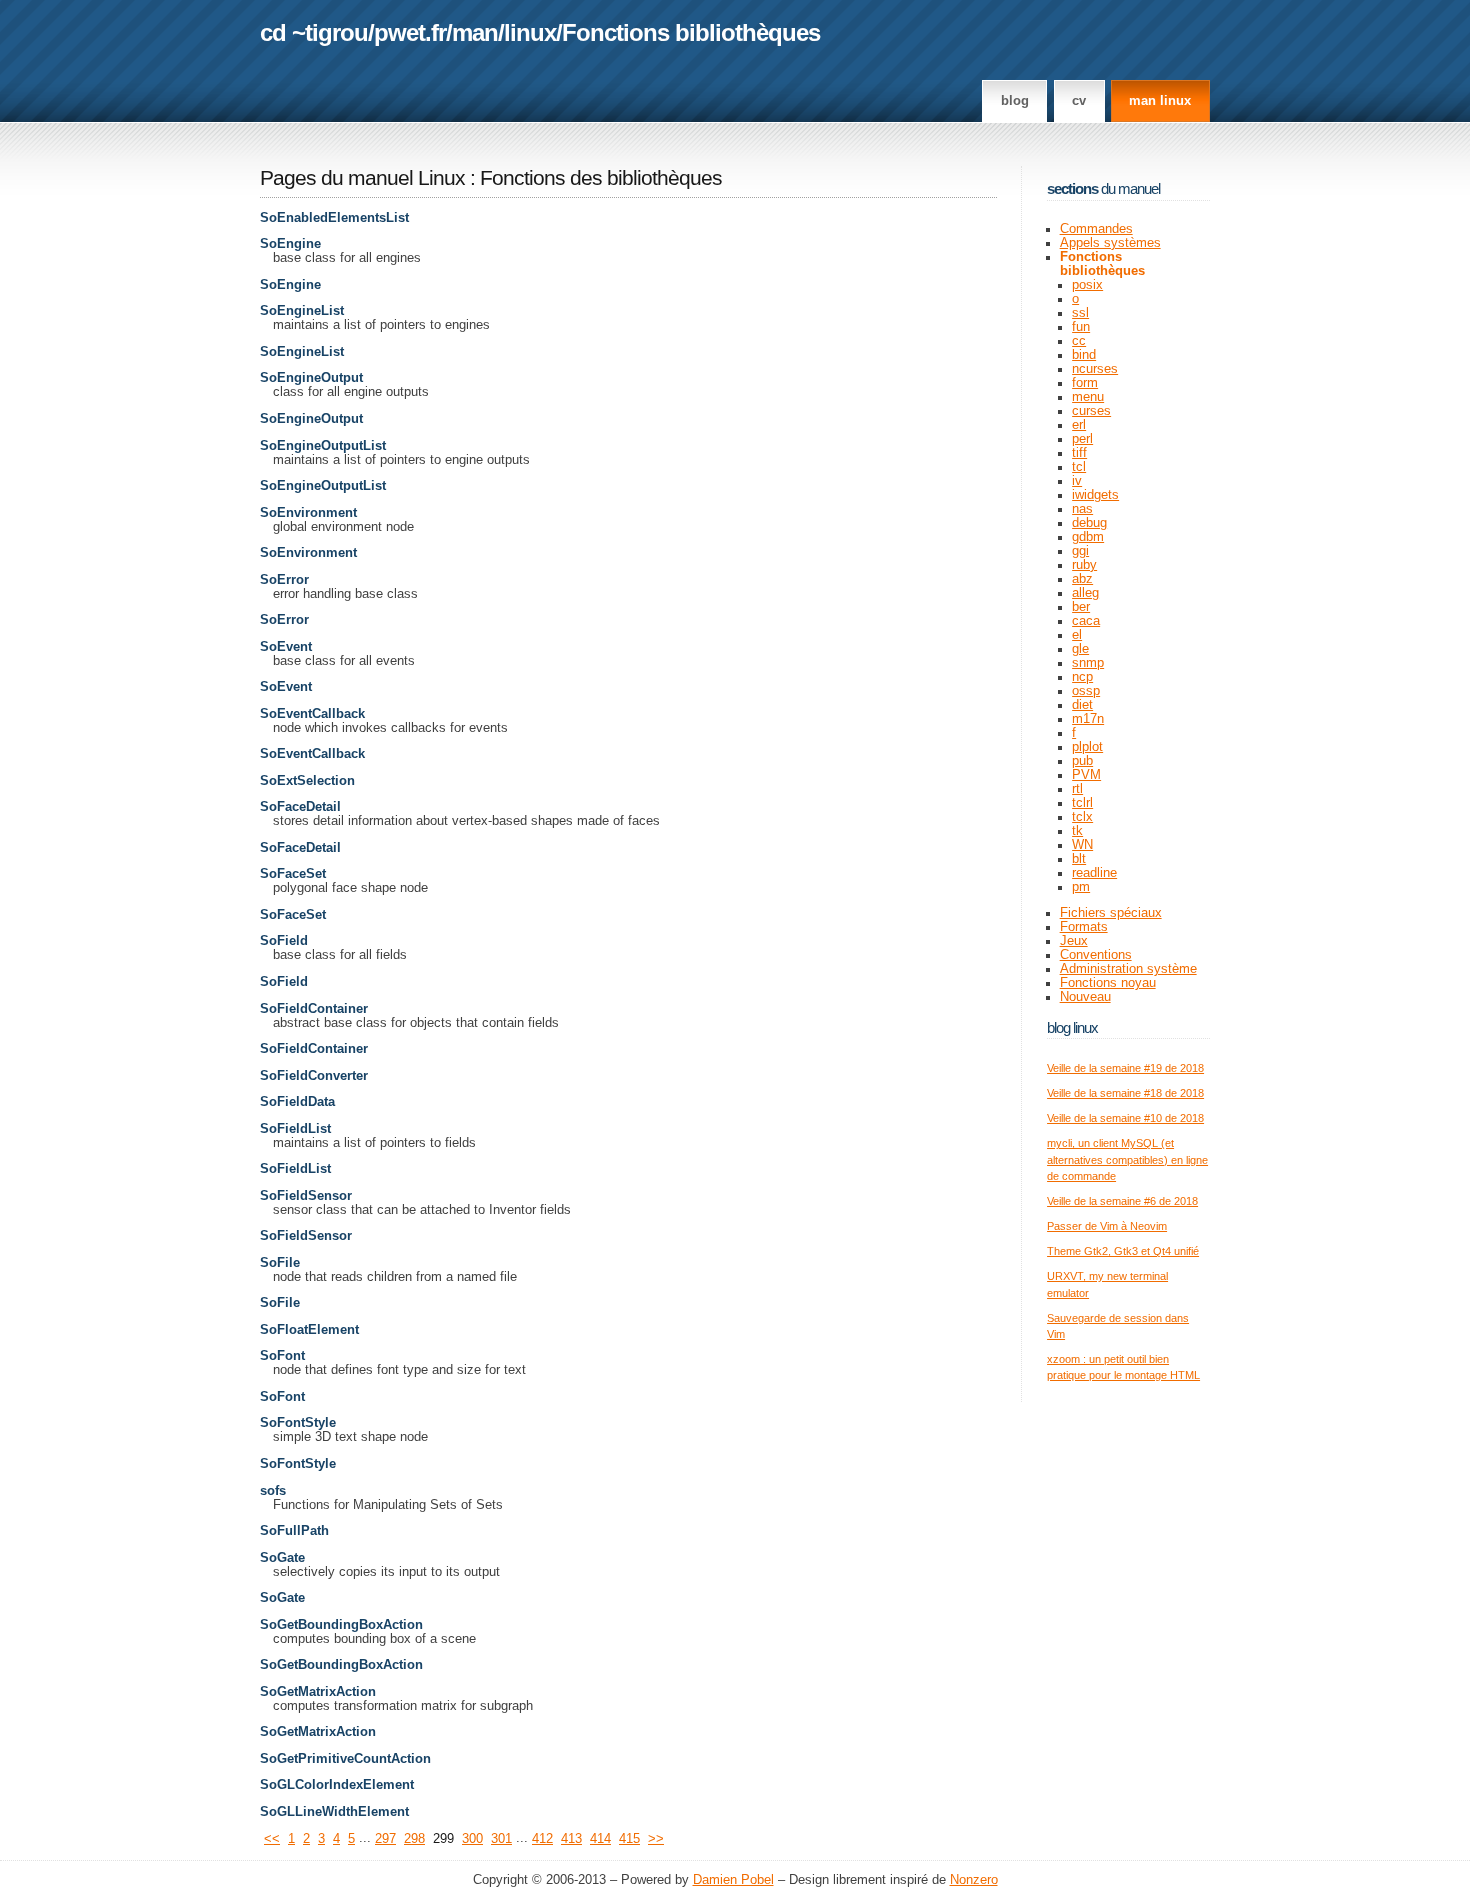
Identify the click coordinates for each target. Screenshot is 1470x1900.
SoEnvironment (308, 513)
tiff (1079, 453)
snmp (1088, 663)
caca (1086, 621)
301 (501, 1839)
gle (1080, 649)
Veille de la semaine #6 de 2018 (1122, 1201)
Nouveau (1085, 997)
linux (530, 32)
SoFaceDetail (300, 807)
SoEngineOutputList (323, 446)
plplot (1087, 747)
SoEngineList (302, 311)
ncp (1082, 677)
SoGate (282, 1558)
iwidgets (1095, 495)
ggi (1080, 551)
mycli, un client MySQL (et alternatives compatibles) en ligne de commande (1127, 1159)
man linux (1160, 101)
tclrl (1082, 803)
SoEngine (290, 244)
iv (1077, 481)
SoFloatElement (309, 1330)
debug (1089, 523)
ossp (1086, 691)
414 (600, 1839)
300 (472, 1839)
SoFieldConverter (314, 1076)
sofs (273, 1491)
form (1085, 383)
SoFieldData (297, 1102)
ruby (1084, 565)
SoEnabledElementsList (334, 218)
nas (1082, 509)
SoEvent (286, 647)
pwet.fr (410, 32)
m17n (1088, 719)
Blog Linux (1072, 1027)
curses (1091, 411)
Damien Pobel (733, 1880)
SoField (284, 941)
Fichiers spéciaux (1111, 913)
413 (571, 1839)
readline (1094, 873)
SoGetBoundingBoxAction (341, 1625)
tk (1077, 831)
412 (542, 1839)
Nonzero (974, 1880)
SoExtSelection (307, 781)
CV (1079, 101)
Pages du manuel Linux (362, 178)
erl (1079, 425)
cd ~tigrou (314, 32)
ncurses (1095, 369)
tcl (1079, 467)
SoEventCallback (312, 714)
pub (1082, 761)
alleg (1085, 593)
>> (656, 1839)
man (475, 32)
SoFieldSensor (306, 1196)
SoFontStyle (298, 1423)
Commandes (1096, 229)
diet (1082, 705)
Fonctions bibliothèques (691, 32)
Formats (1084, 927)
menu (1088, 397)
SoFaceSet (293, 874)
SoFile (280, 1263)
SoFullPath (294, 1531)
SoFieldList (295, 1129)
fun (1081, 327)
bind (1084, 355)
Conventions (1096, 955)
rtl (1077, 789)
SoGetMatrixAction (318, 1692)
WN (1082, 845)
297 (385, 1839)
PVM (1086, 775)
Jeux (1074, 941)
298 (414, 1839)
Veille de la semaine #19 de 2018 (1125, 1068)
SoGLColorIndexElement (337, 1785)
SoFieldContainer (314, 1009)
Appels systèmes (1110, 243)
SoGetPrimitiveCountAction (345, 1759)
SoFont (282, 1356)
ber (1081, 607)
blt (1079, 859)
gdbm (1088, 537)
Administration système (1128, 969)
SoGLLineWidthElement (334, 1812)
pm (1081, 887)
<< (272, 1839)
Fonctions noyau (1108, 983)
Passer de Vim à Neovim (1107, 1226)
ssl (1080, 313)
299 (443, 1839)
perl (1082, 439)
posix (1087, 285)
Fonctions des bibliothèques (601, 178)
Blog (1015, 101)
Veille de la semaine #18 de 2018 (1125, 1093)
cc (1079, 341)
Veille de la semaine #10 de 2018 (1125, 1118)
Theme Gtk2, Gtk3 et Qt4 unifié (1123, 1251)
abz (1082, 579)
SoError (284, 580)
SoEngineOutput (311, 378)
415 (629, 1839)
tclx (1082, 817)
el (1077, 635)
